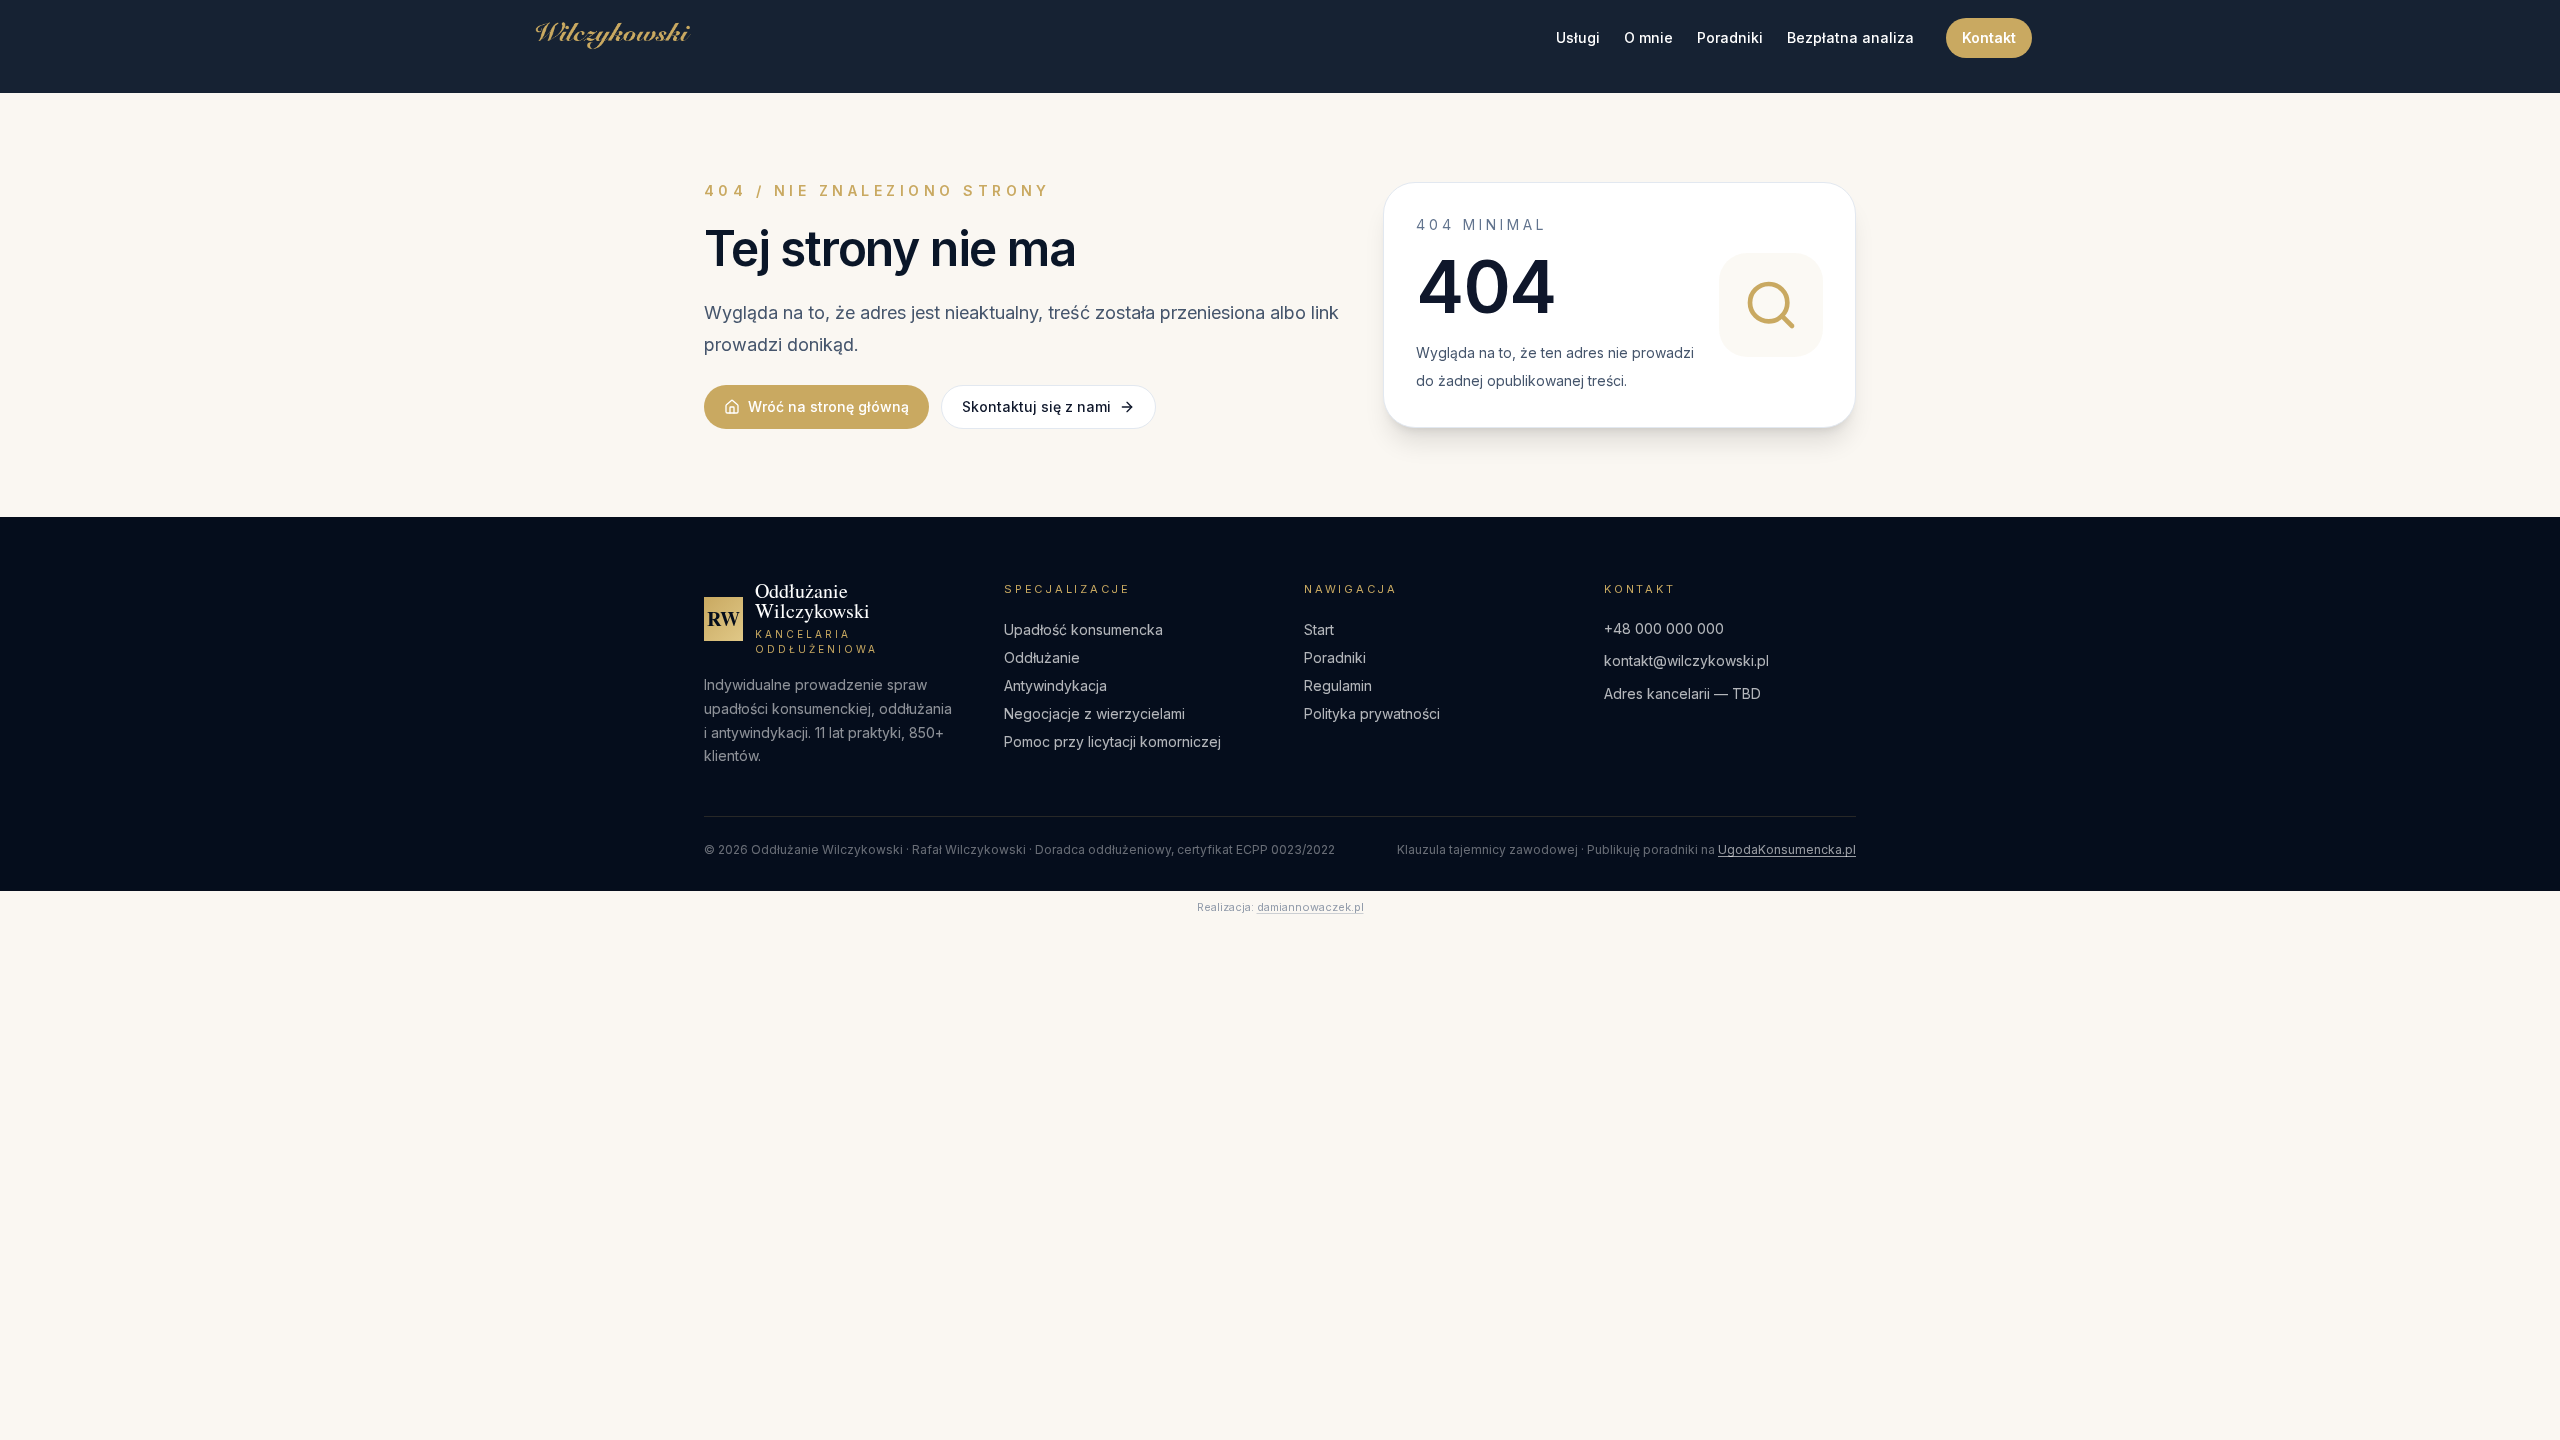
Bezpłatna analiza (1850, 37)
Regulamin (1338, 685)
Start (1319, 629)
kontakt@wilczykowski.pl (1686, 660)
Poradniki (1730, 37)
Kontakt (1989, 37)
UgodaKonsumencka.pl (1787, 849)
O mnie (1648, 37)
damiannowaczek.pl (1310, 907)
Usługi (1578, 37)
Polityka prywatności (1372, 713)
